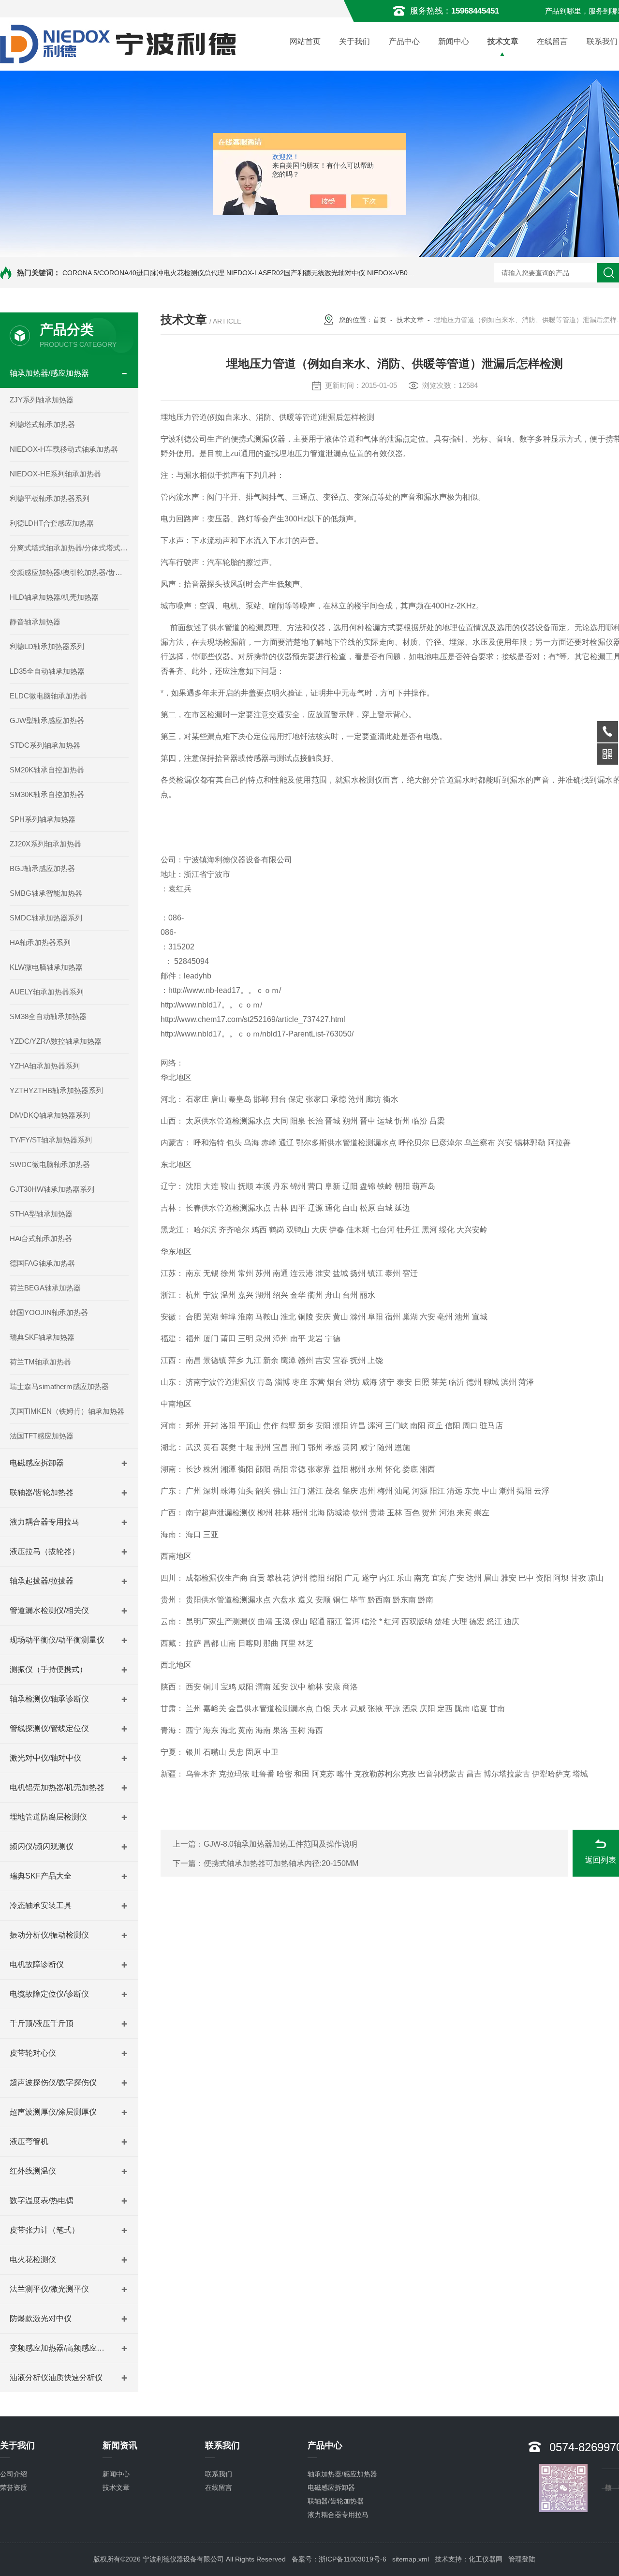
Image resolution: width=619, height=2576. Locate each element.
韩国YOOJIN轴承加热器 (49, 1312)
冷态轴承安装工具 (41, 1905)
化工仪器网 (486, 2559)
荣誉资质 (14, 2487)
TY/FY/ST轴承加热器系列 (51, 1140)
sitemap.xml (411, 2559)
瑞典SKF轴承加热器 (42, 1337)
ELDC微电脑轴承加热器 (48, 696)
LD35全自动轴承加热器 (47, 671)
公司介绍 (14, 2474)
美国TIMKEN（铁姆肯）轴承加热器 (67, 1411)
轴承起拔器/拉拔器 (42, 1581)
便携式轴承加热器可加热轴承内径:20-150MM (281, 1863)
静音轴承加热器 (35, 622)
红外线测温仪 (33, 2171)
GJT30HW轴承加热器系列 (52, 1189)
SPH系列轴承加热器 (43, 819)
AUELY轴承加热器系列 (47, 992)
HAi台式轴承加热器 (41, 1238)
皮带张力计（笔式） (44, 2230)
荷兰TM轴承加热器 (40, 1362)
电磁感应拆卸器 (37, 1463)
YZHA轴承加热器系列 (45, 1066)
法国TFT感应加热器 (42, 1436)
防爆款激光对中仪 (41, 2318)
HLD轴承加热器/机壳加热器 (54, 597)
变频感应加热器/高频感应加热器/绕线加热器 (60, 2348)
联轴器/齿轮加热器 (42, 1492)
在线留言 (552, 41)
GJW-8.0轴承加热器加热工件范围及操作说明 (280, 1844)
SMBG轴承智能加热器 (46, 893)
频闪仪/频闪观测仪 (42, 1846)
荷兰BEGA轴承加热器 (45, 1288)
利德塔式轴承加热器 (42, 424)
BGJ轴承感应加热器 (42, 868)
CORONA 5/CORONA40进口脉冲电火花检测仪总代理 (143, 273)
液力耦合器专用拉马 (44, 1522)
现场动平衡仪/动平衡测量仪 (57, 1640)
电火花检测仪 (33, 2259)
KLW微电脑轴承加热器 (46, 967)
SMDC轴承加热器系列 (46, 918)
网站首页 (305, 41)
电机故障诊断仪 (37, 1964)
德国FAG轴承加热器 (42, 1263)
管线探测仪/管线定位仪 (49, 1728)
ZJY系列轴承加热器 (42, 400)
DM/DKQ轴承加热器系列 (50, 1115)
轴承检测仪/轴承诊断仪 (49, 1699)
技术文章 (503, 41)
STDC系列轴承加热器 (45, 745)
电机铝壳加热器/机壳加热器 (57, 1787)
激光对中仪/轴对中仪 (45, 1758)
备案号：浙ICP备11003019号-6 (339, 2559)
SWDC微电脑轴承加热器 (50, 1164)
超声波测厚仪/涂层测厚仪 (53, 2112)
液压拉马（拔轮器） (44, 1551)
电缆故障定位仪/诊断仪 (49, 1994)
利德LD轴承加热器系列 (47, 646)
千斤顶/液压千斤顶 (42, 2023)
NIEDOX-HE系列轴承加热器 (55, 474)
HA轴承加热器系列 (40, 942)
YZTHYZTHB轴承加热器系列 (56, 1090)
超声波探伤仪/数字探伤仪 (53, 2082)
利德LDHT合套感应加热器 (52, 523)
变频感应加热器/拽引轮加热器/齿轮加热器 (69, 572)
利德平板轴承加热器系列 (50, 498)
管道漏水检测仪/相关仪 (49, 1610)
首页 (380, 320)
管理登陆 (522, 2559)
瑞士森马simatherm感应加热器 (59, 1386)
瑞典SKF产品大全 (41, 1876)
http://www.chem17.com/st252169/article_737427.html (253, 1019)
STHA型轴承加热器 (41, 1214)
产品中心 (404, 41)
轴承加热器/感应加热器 (49, 373)
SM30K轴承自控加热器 (47, 794)
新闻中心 (454, 41)
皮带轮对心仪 (33, 2053)
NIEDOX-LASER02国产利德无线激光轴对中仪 (296, 273)
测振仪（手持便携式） (48, 1669)
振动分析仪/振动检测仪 (49, 1935)
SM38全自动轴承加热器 (48, 1016)
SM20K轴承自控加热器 (47, 770)
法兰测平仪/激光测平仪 (49, 2289)
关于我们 (354, 41)
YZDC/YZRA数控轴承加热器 (56, 1041)
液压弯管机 (29, 2141)
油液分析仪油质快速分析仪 (56, 2377)
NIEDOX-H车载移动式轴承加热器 (64, 449)
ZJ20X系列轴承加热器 (45, 844)
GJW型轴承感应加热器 (47, 720)
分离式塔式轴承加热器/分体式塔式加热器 (69, 548)
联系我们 (219, 2474)
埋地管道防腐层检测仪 (48, 1817)
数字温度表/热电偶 (42, 2200)
